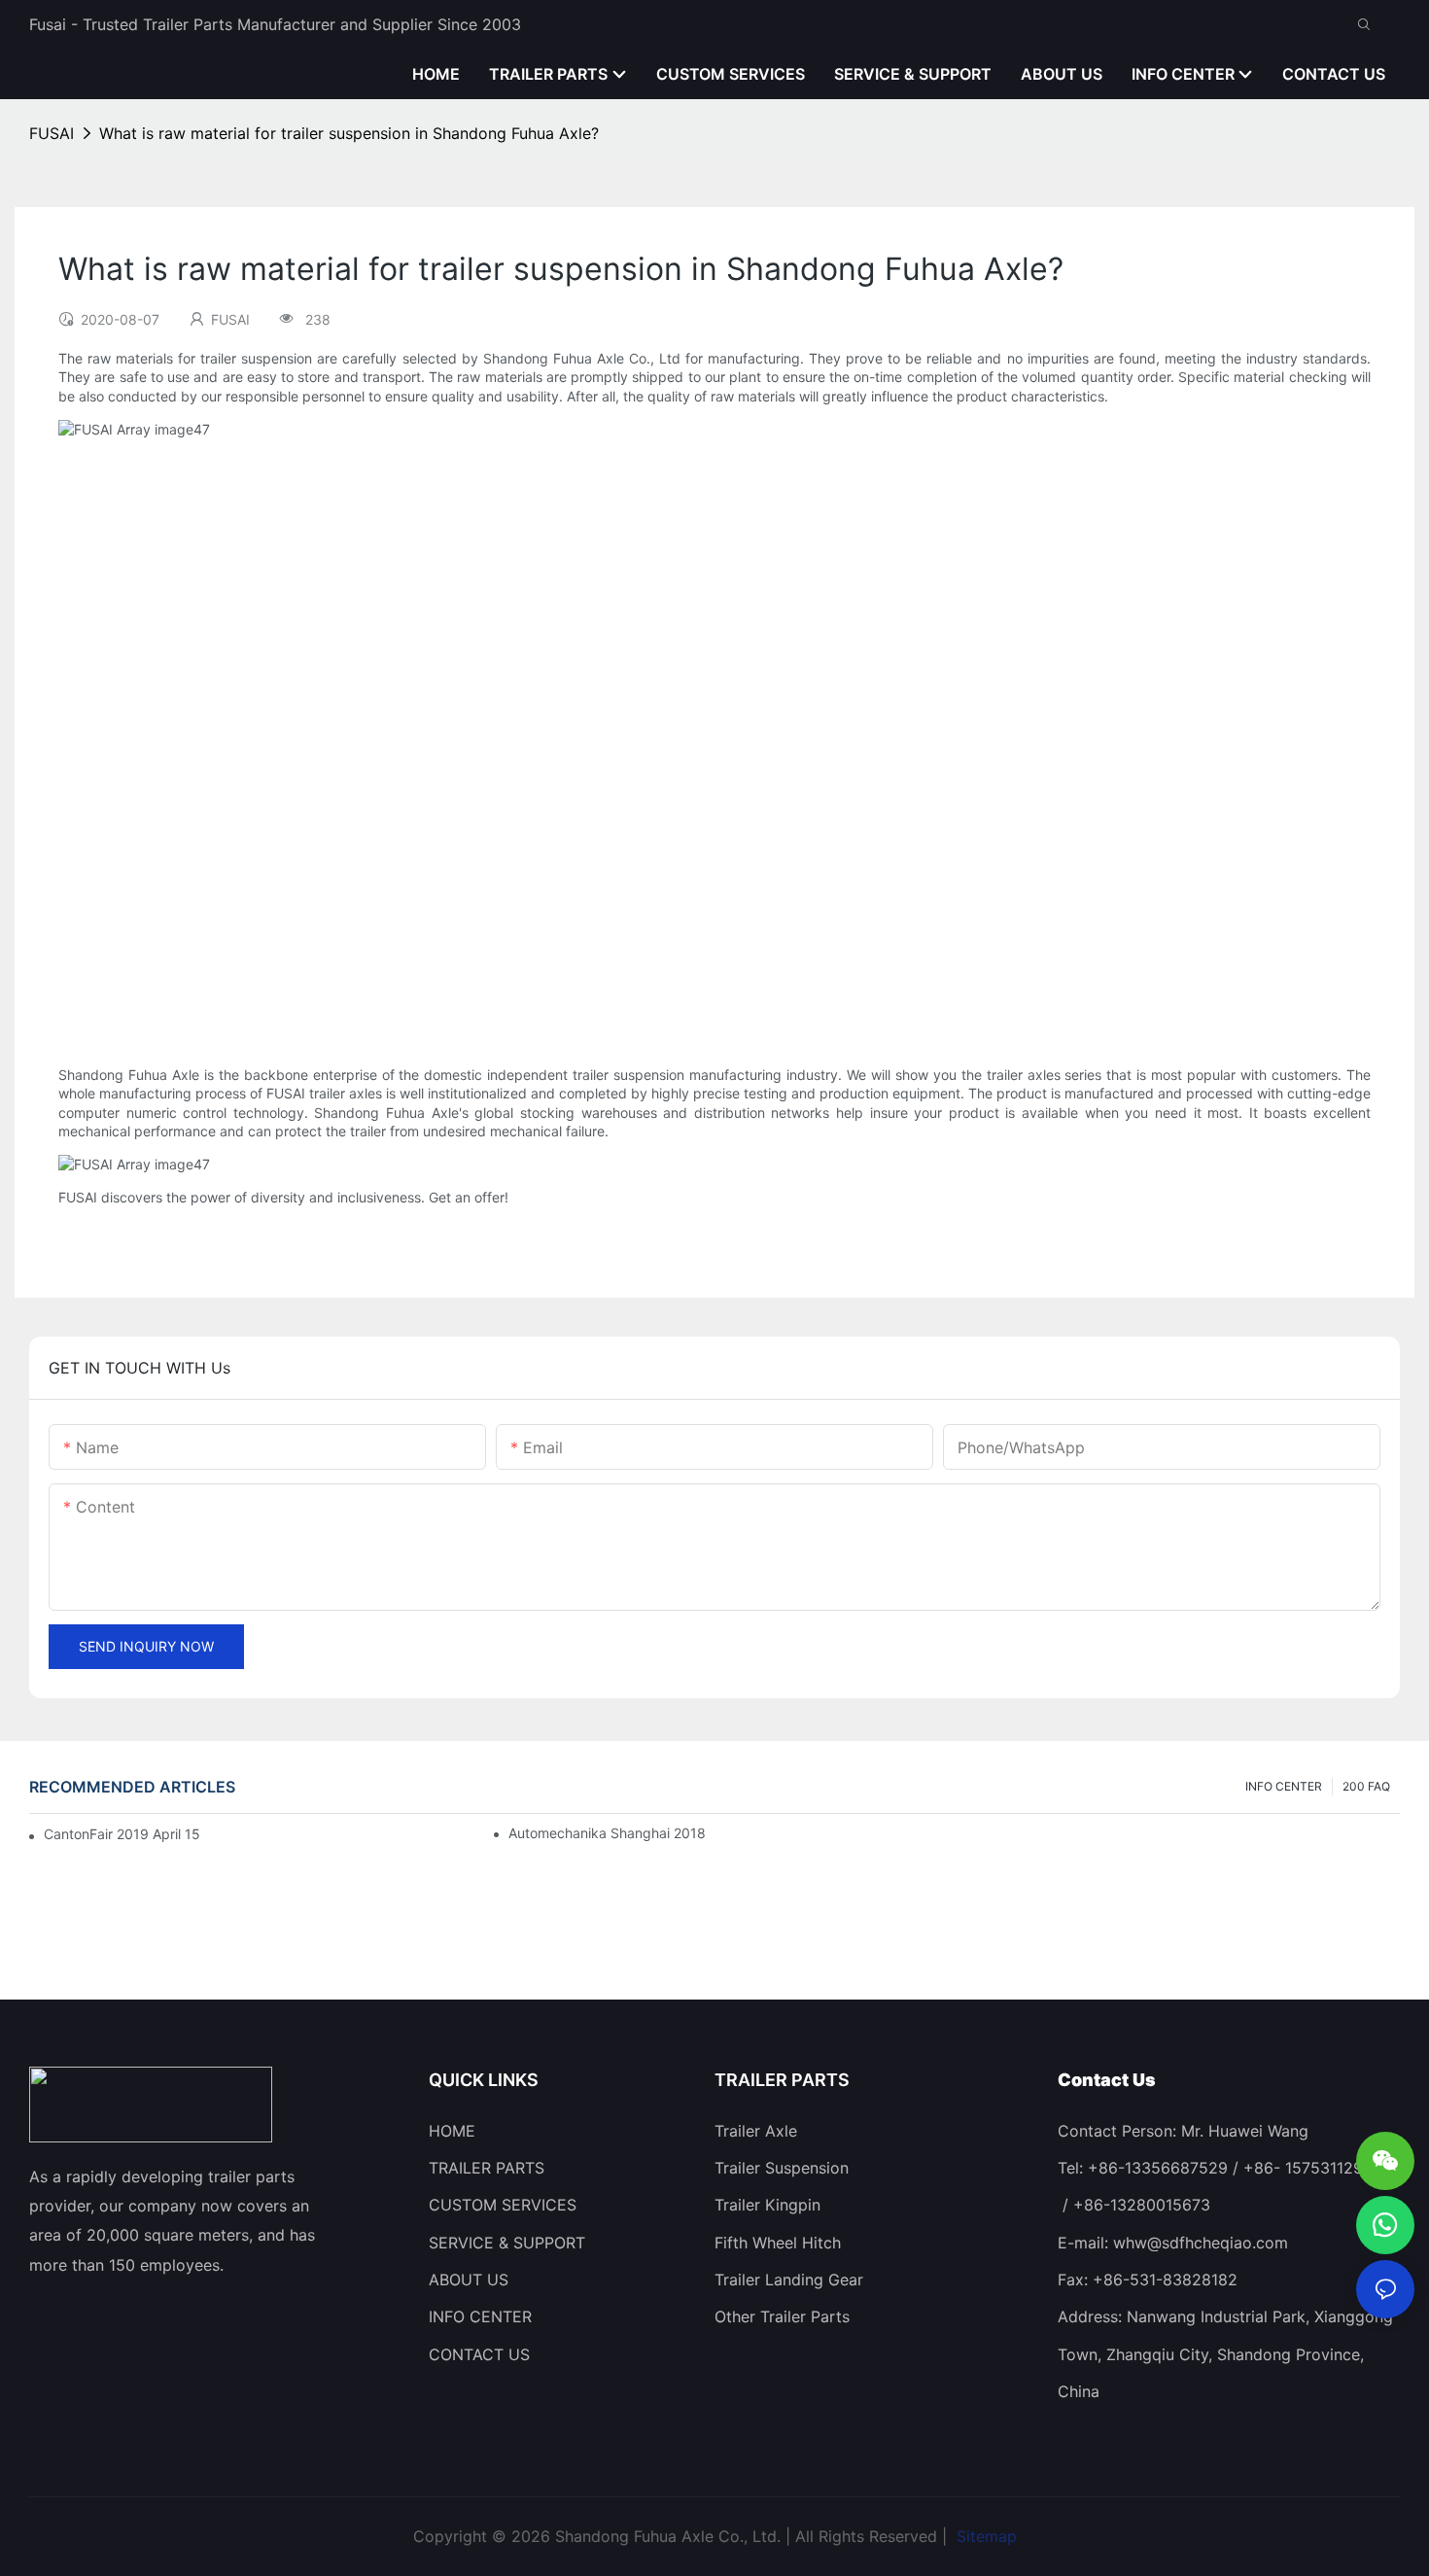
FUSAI (52, 133)
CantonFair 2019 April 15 (122, 1834)
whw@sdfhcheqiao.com (1201, 2243)
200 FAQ (1366, 1786)
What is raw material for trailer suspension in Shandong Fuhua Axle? (349, 133)
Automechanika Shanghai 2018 (607, 1833)
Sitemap (984, 2536)
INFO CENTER (1284, 1786)
